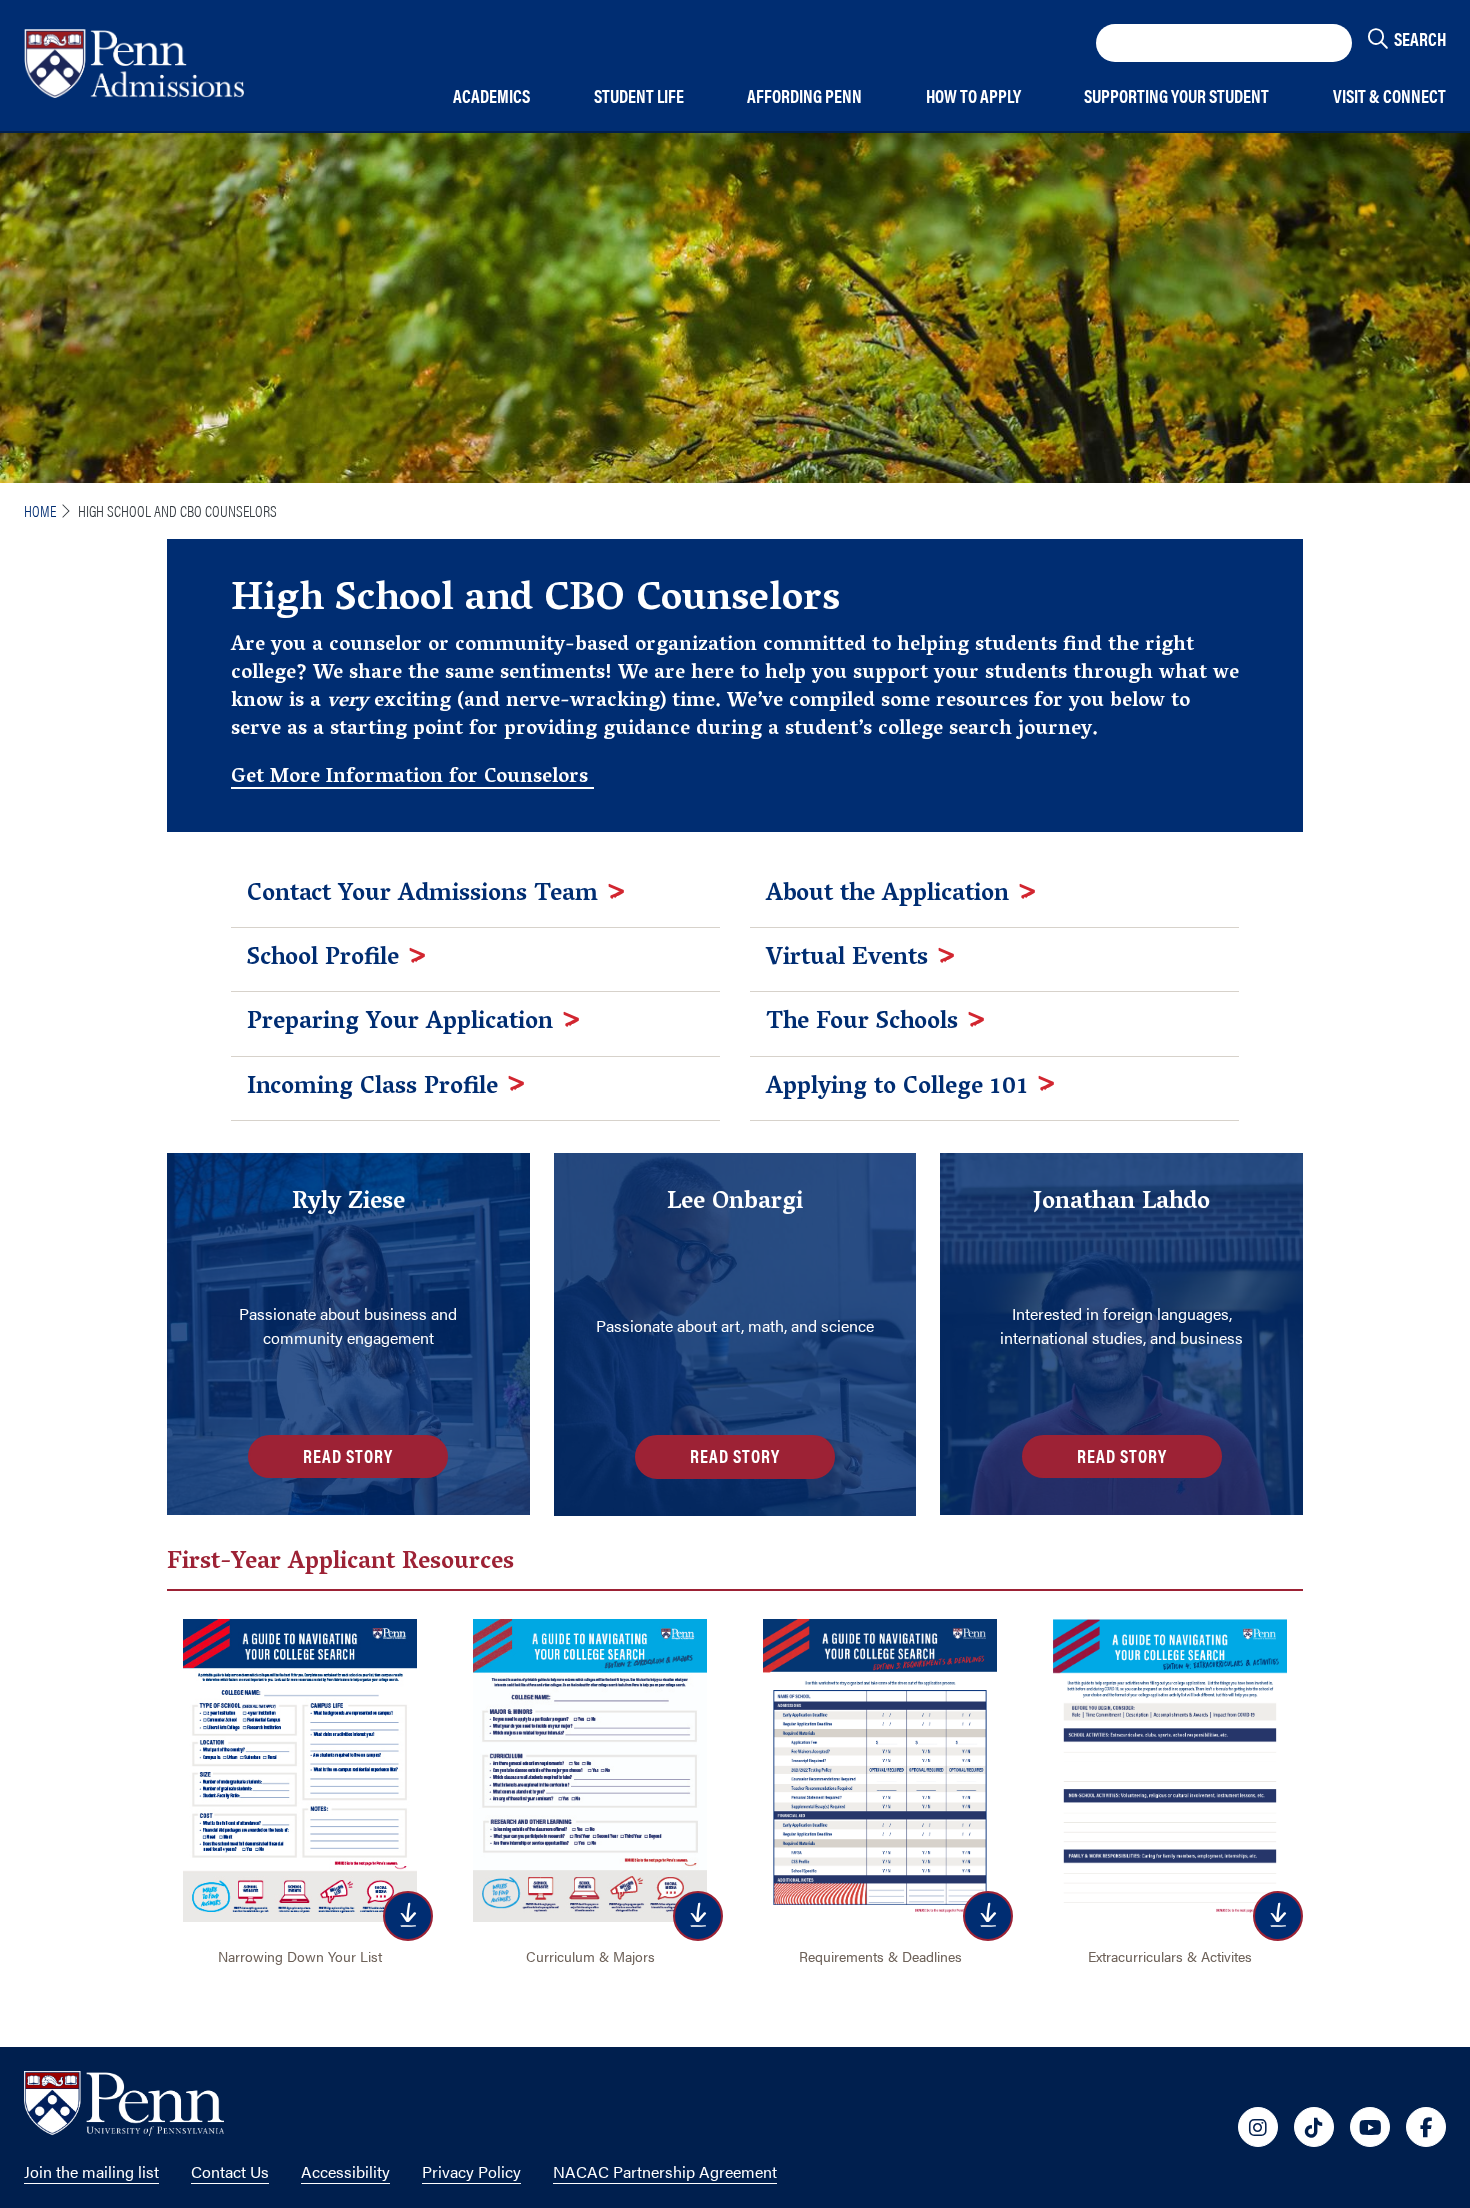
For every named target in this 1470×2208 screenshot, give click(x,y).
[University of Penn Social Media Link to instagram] (1258, 2127)
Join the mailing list (91, 2171)
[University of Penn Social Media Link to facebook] (1426, 2127)
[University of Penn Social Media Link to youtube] (1370, 2127)
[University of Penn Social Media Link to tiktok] (1314, 2127)
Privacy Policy (471, 2171)
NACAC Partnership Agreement (665, 2171)
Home (40, 510)
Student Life (639, 96)
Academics (491, 96)
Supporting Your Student (1176, 96)
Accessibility (345, 2171)
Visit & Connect (1389, 96)
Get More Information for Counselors (412, 778)
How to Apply (973, 96)
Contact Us (230, 2171)
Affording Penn (804, 96)
